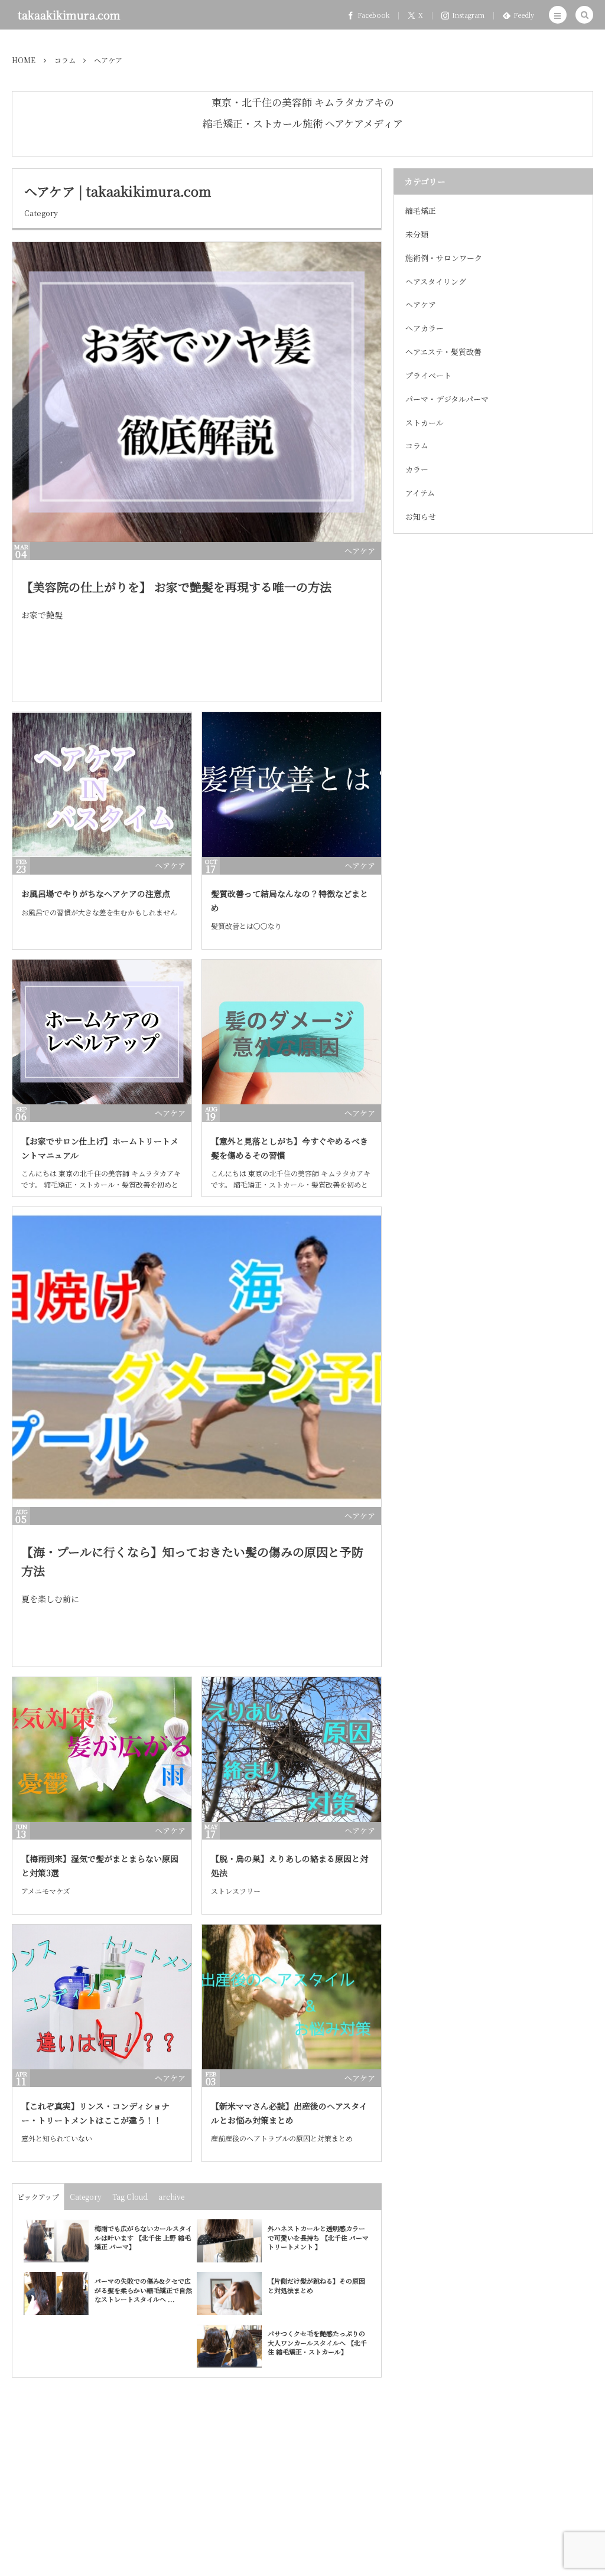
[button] (558, 15)
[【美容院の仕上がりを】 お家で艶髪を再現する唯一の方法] (197, 392)
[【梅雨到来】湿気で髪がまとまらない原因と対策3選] (102, 1750)
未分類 (417, 234)
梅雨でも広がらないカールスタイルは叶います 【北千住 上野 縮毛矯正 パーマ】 (143, 2237)
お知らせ (421, 516)
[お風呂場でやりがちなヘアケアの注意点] (102, 785)
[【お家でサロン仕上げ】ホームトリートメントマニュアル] (102, 1032)
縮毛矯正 (421, 211)
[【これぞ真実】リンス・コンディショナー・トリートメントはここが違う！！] (102, 1997)
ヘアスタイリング (436, 281)
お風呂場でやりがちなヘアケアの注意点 (96, 894)
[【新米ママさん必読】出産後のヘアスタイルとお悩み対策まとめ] (292, 1997)
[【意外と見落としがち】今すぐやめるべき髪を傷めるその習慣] (292, 1032)
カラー (417, 469)
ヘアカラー (425, 328)
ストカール (425, 423)
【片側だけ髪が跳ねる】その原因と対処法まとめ (316, 2285)
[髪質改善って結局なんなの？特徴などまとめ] (292, 785)
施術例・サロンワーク (444, 258)
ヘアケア (360, 551)
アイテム (420, 493)
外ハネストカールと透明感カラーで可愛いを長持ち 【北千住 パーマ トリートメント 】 (318, 2237)
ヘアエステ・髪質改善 (443, 352)
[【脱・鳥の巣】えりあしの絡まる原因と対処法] (292, 1750)
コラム (417, 446)
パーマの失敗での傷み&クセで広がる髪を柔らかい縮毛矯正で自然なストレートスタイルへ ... (143, 2290)
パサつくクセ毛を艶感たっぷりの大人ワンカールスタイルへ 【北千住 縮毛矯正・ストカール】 (317, 2342)
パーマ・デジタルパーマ (447, 399)
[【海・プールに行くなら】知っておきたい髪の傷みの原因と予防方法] (197, 1357)
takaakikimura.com (69, 15)
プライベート (428, 375)
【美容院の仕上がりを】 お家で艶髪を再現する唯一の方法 (176, 587)
